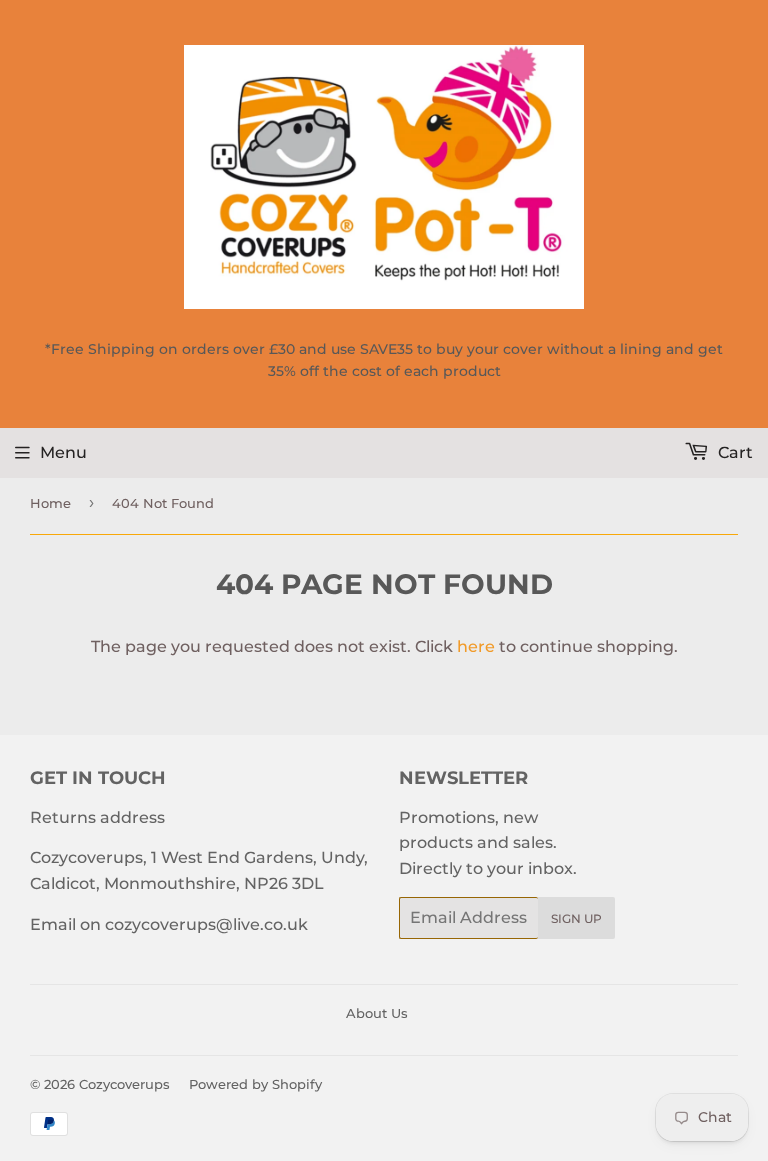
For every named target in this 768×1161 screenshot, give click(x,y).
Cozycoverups (124, 1084)
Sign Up (576, 918)
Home (50, 503)
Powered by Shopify (255, 1084)
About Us (377, 1013)
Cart (733, 452)
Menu (63, 452)
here (476, 646)
